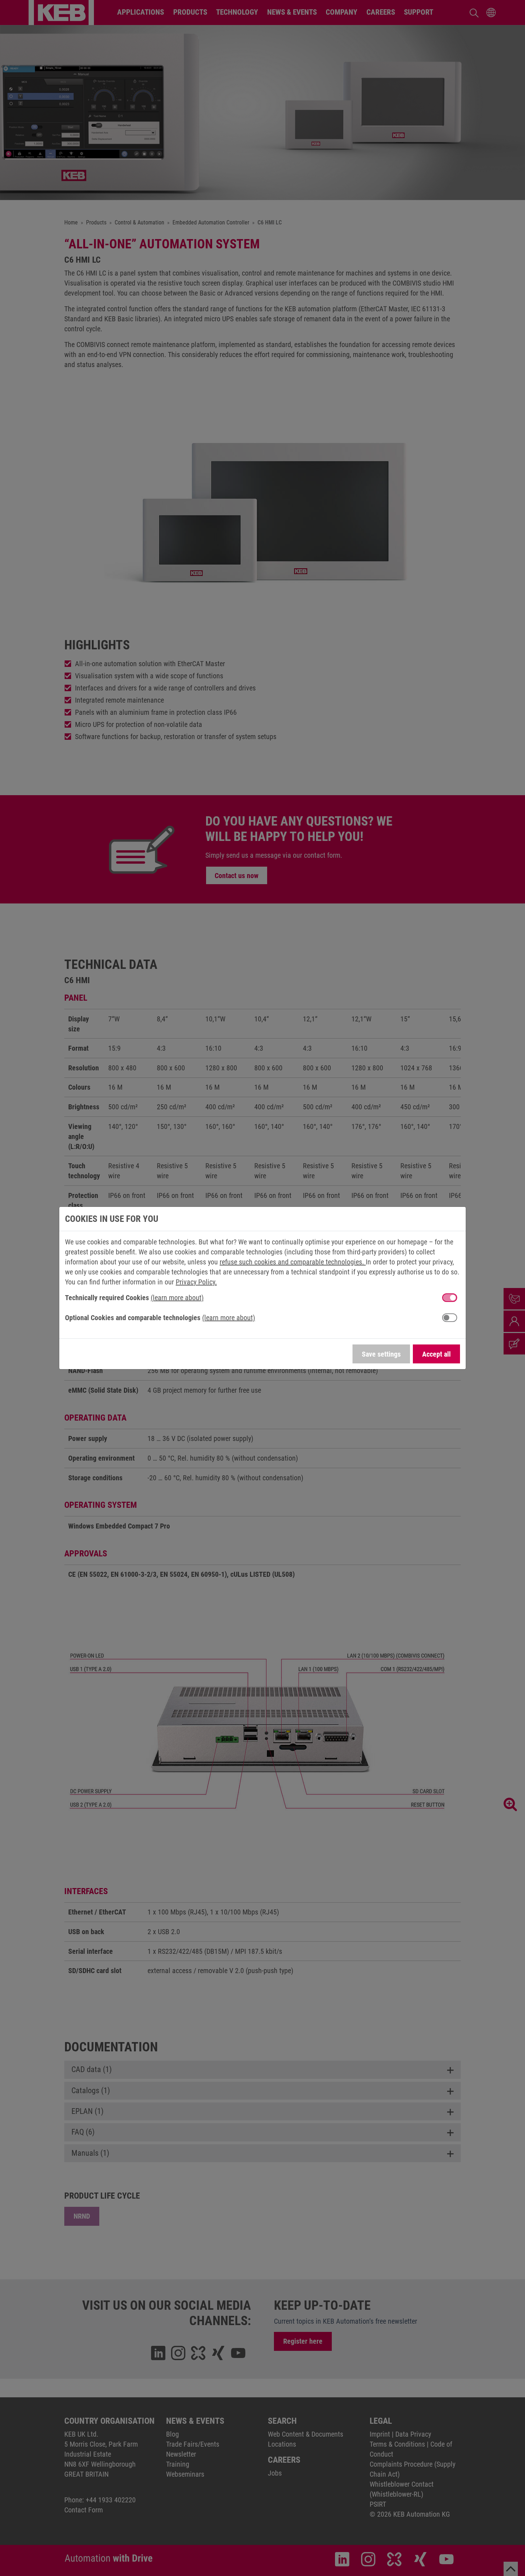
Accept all (436, 1354)
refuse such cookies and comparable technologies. (293, 1262)
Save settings (381, 1354)
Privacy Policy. (196, 1282)
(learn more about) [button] (177, 1298)
